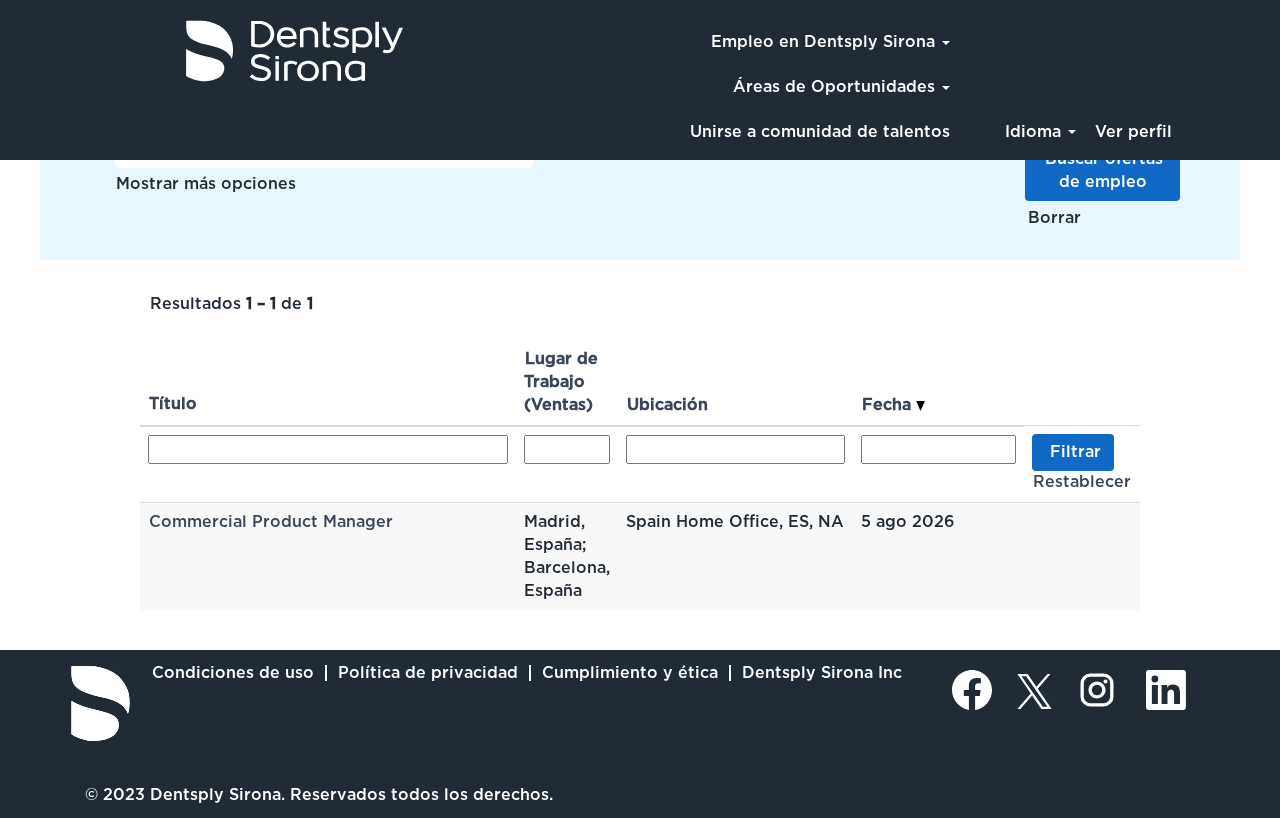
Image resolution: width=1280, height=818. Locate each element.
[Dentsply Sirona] (211, 51)
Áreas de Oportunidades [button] (836, 86)
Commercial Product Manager (271, 521)
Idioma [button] (1035, 131)
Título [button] (173, 403)
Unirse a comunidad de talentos (820, 131)
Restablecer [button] (1082, 481)
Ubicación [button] (667, 404)
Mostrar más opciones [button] (206, 183)
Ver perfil (1133, 131)
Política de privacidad (428, 672)
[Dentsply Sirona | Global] (100, 703)
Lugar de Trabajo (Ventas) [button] (561, 381)
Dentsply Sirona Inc (822, 672)
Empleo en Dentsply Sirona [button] (825, 41)
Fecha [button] (889, 404)
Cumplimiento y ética (630, 672)
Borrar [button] (1054, 217)
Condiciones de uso (233, 672)
